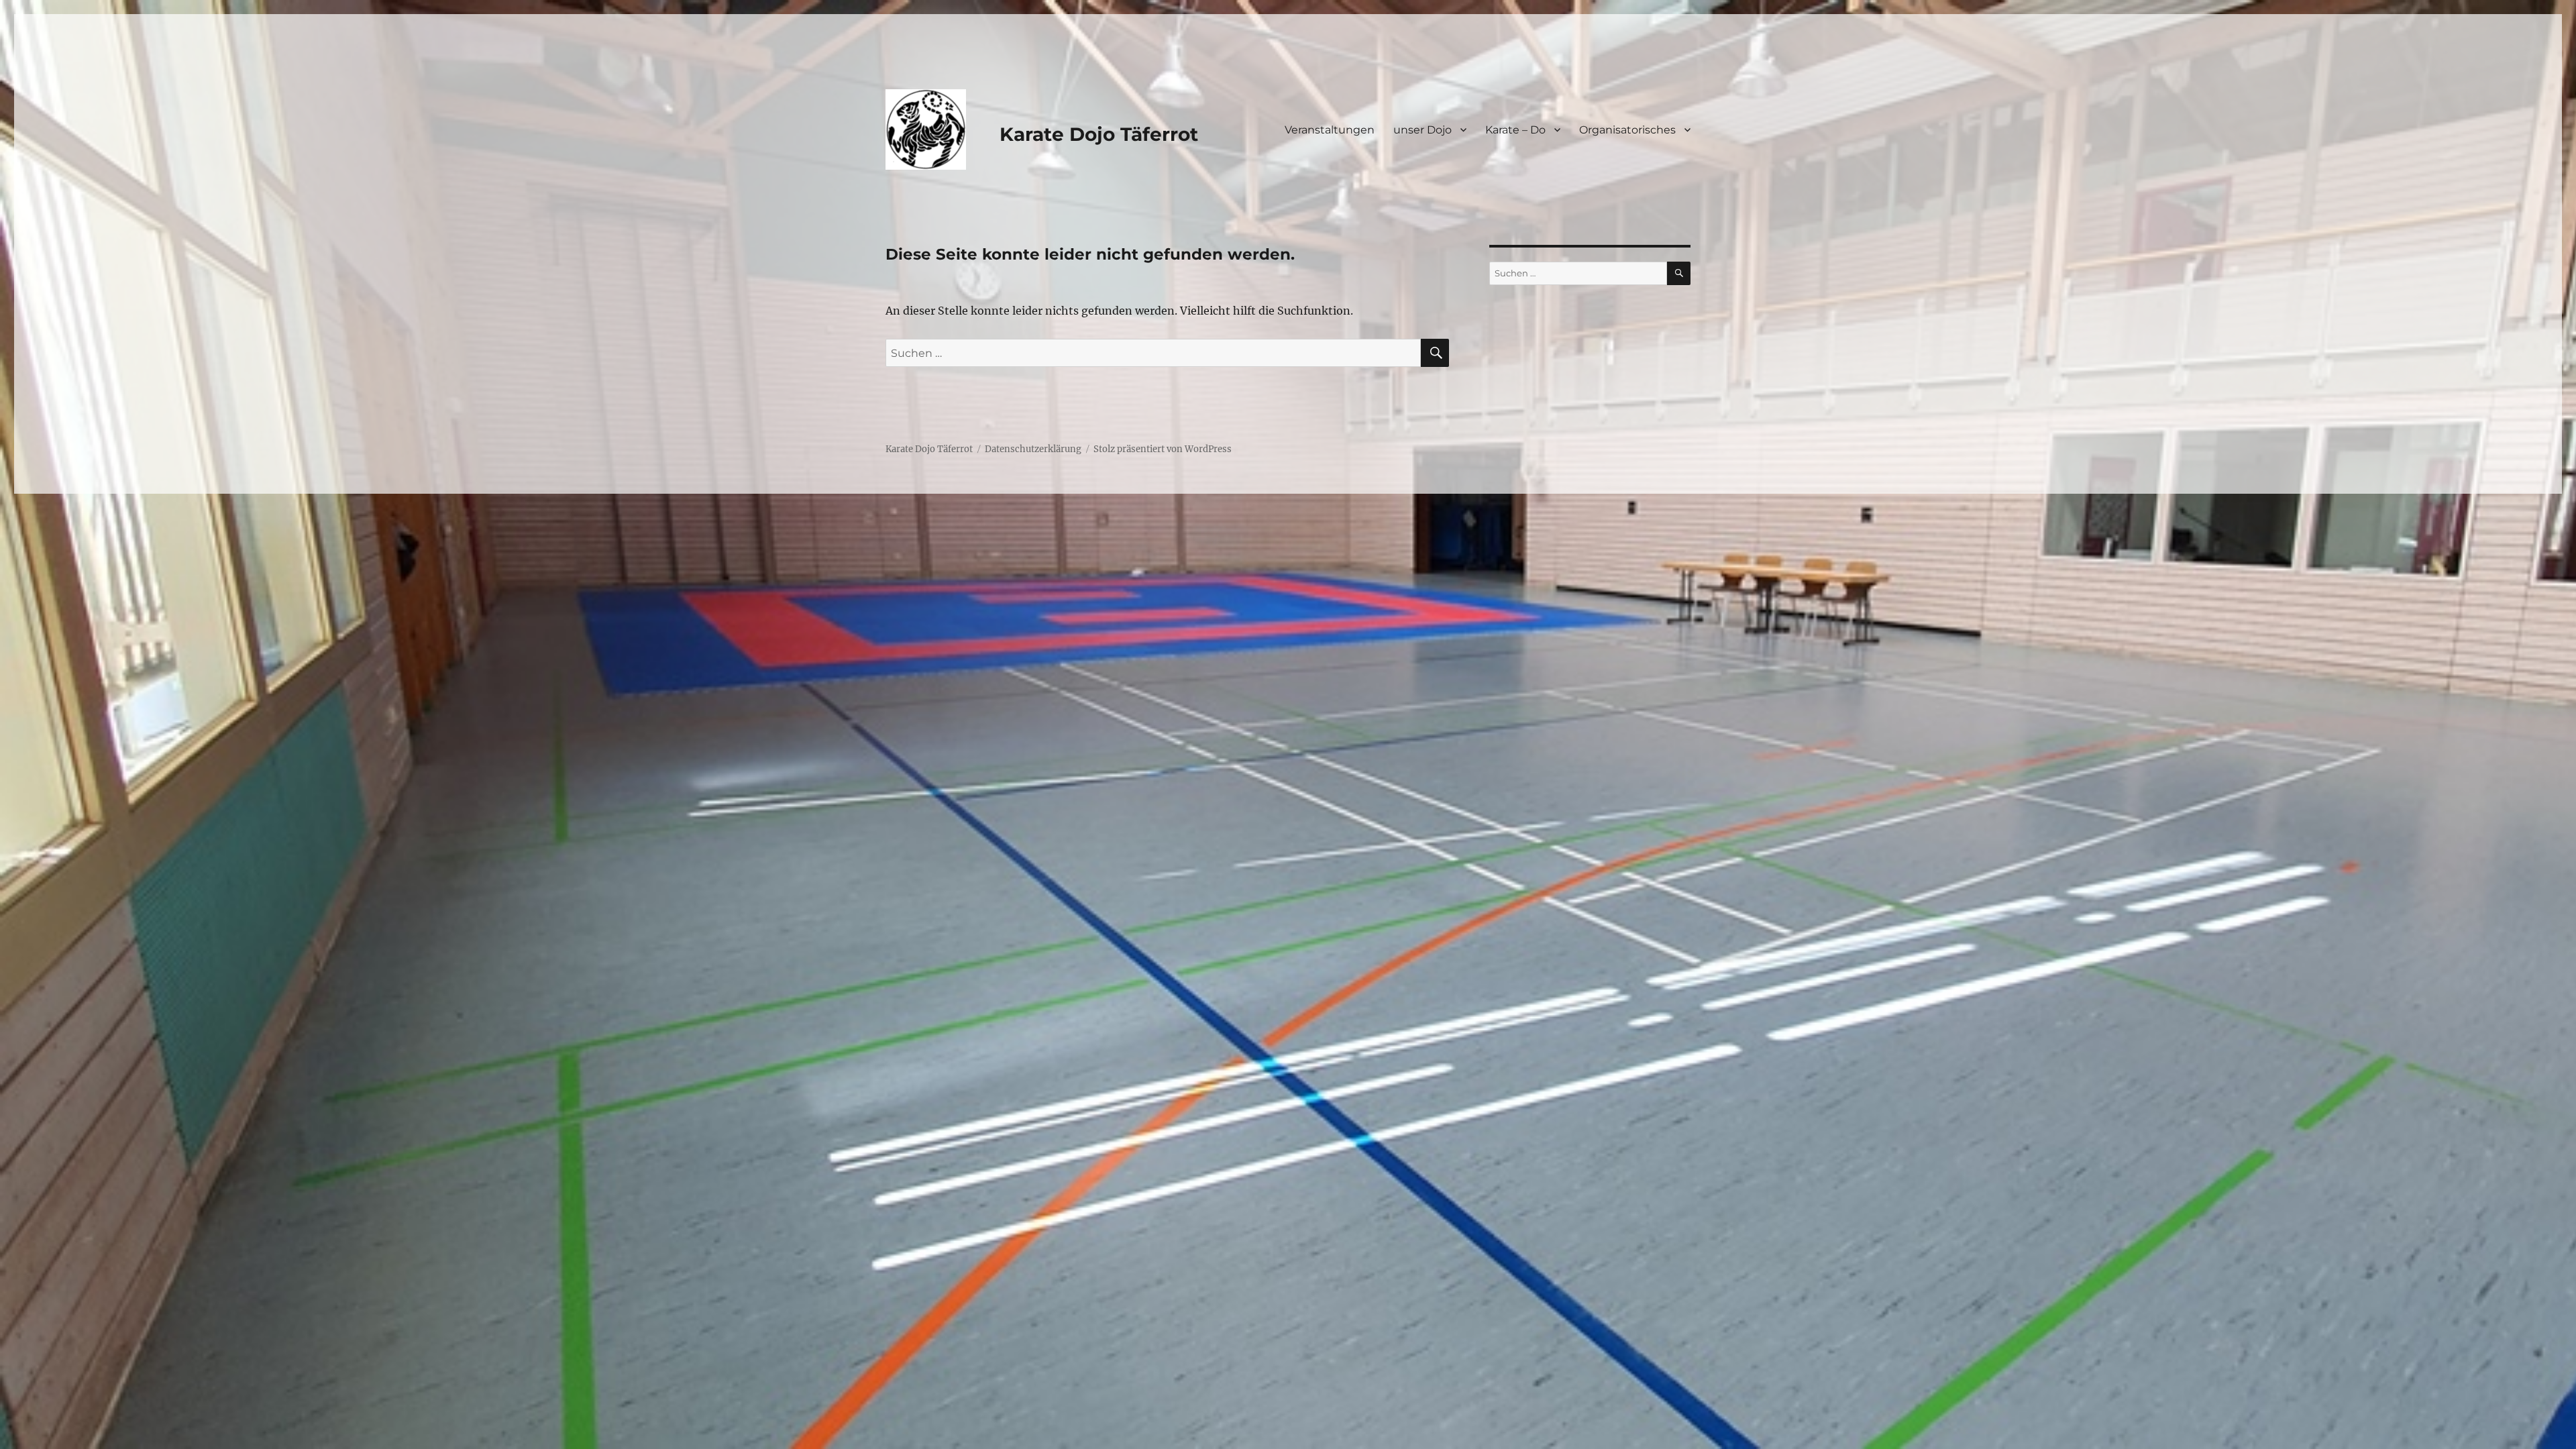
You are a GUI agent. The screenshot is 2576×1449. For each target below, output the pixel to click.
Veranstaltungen (1330, 130)
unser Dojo (1423, 130)
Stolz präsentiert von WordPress (1163, 449)
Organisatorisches (1627, 130)
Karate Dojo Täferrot (1099, 134)
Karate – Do (1515, 130)
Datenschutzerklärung (1033, 449)
